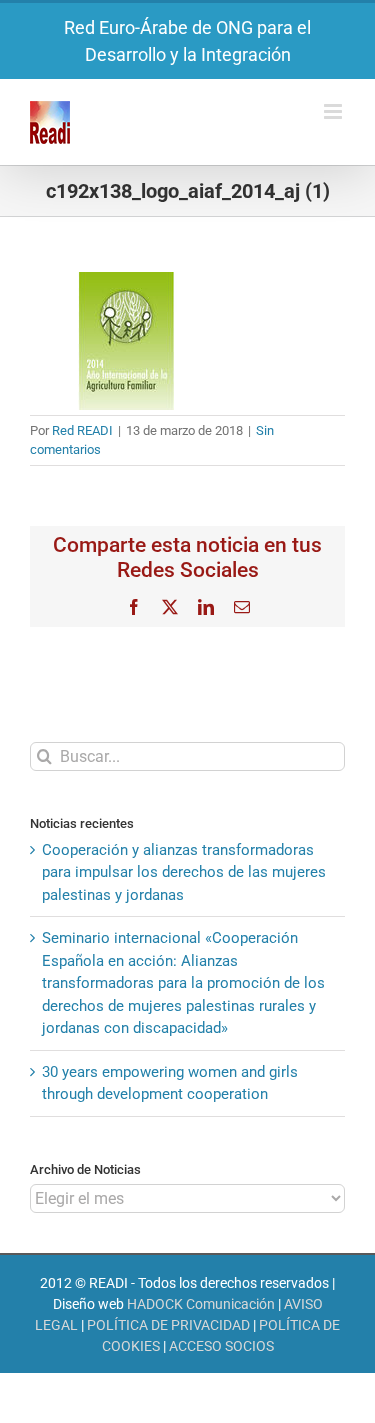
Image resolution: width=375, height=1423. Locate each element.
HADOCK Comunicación (201, 1304)
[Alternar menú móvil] (334, 111)
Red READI (82, 430)
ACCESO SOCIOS (221, 1346)
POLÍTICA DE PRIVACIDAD (168, 1325)
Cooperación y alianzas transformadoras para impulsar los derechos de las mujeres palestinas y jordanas (184, 872)
